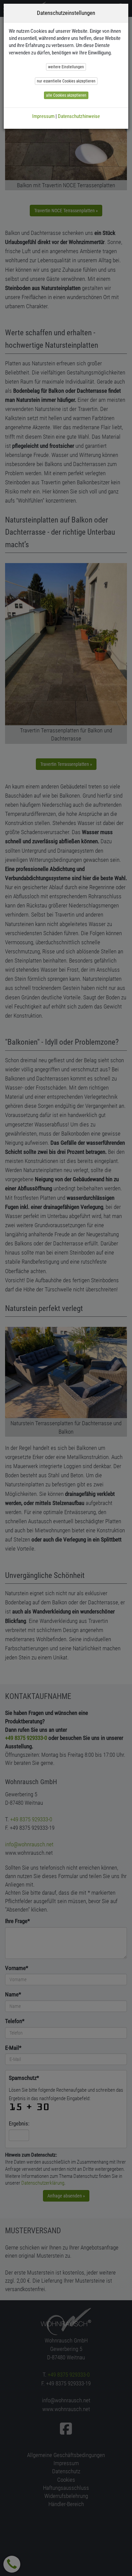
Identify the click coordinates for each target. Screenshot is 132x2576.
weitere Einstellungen (66, 67)
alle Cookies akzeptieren (66, 95)
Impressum (43, 116)
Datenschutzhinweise (79, 116)
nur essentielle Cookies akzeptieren (66, 81)
